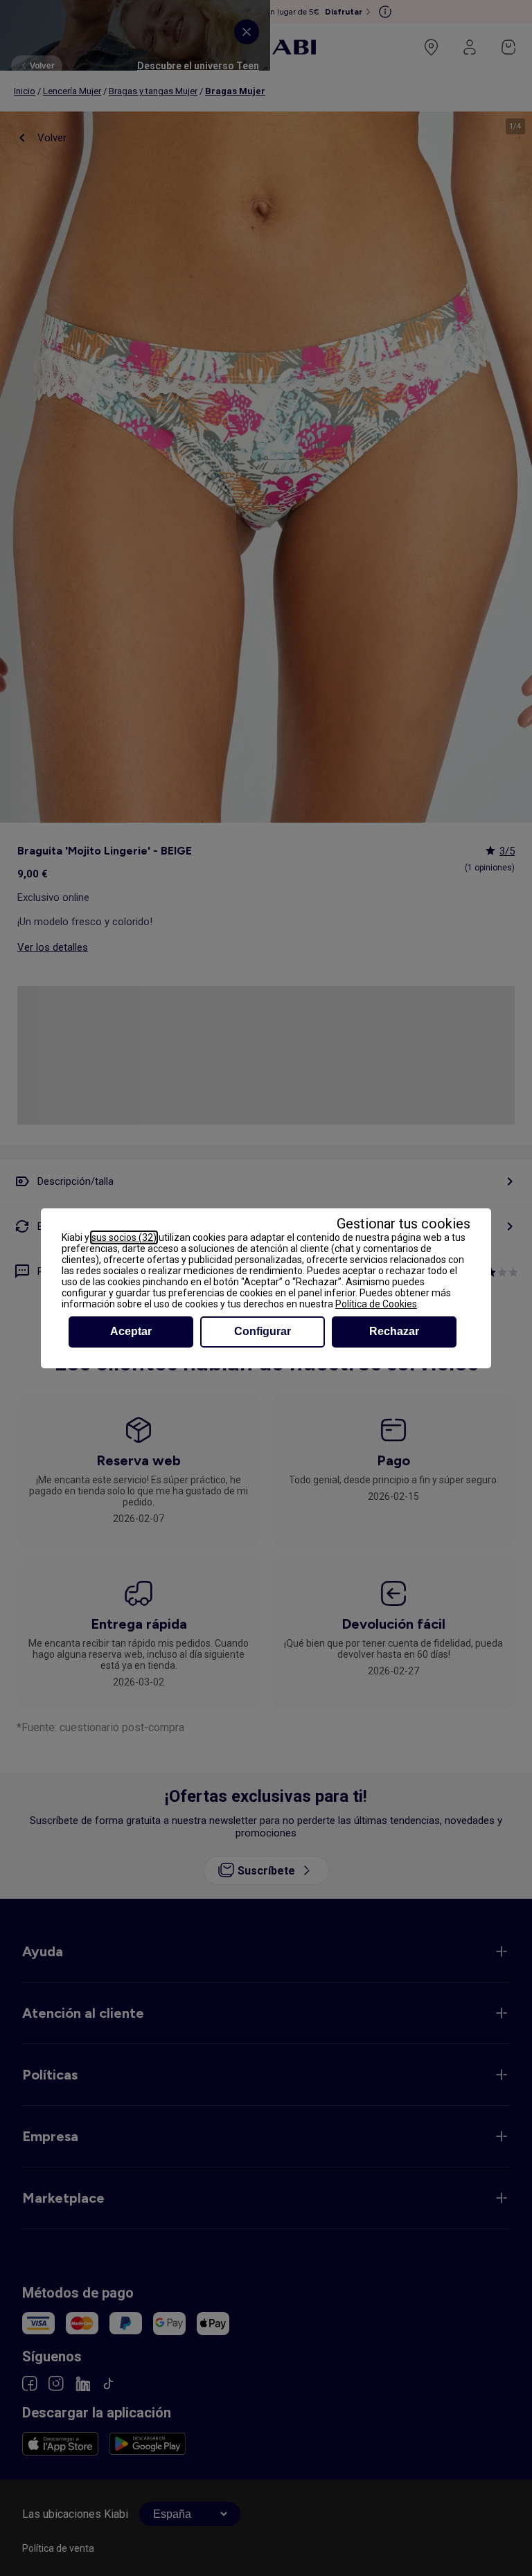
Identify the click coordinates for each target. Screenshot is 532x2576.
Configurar (263, 1331)
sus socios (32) (124, 1237)
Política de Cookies (376, 1304)
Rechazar (394, 1331)
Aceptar (131, 1331)
